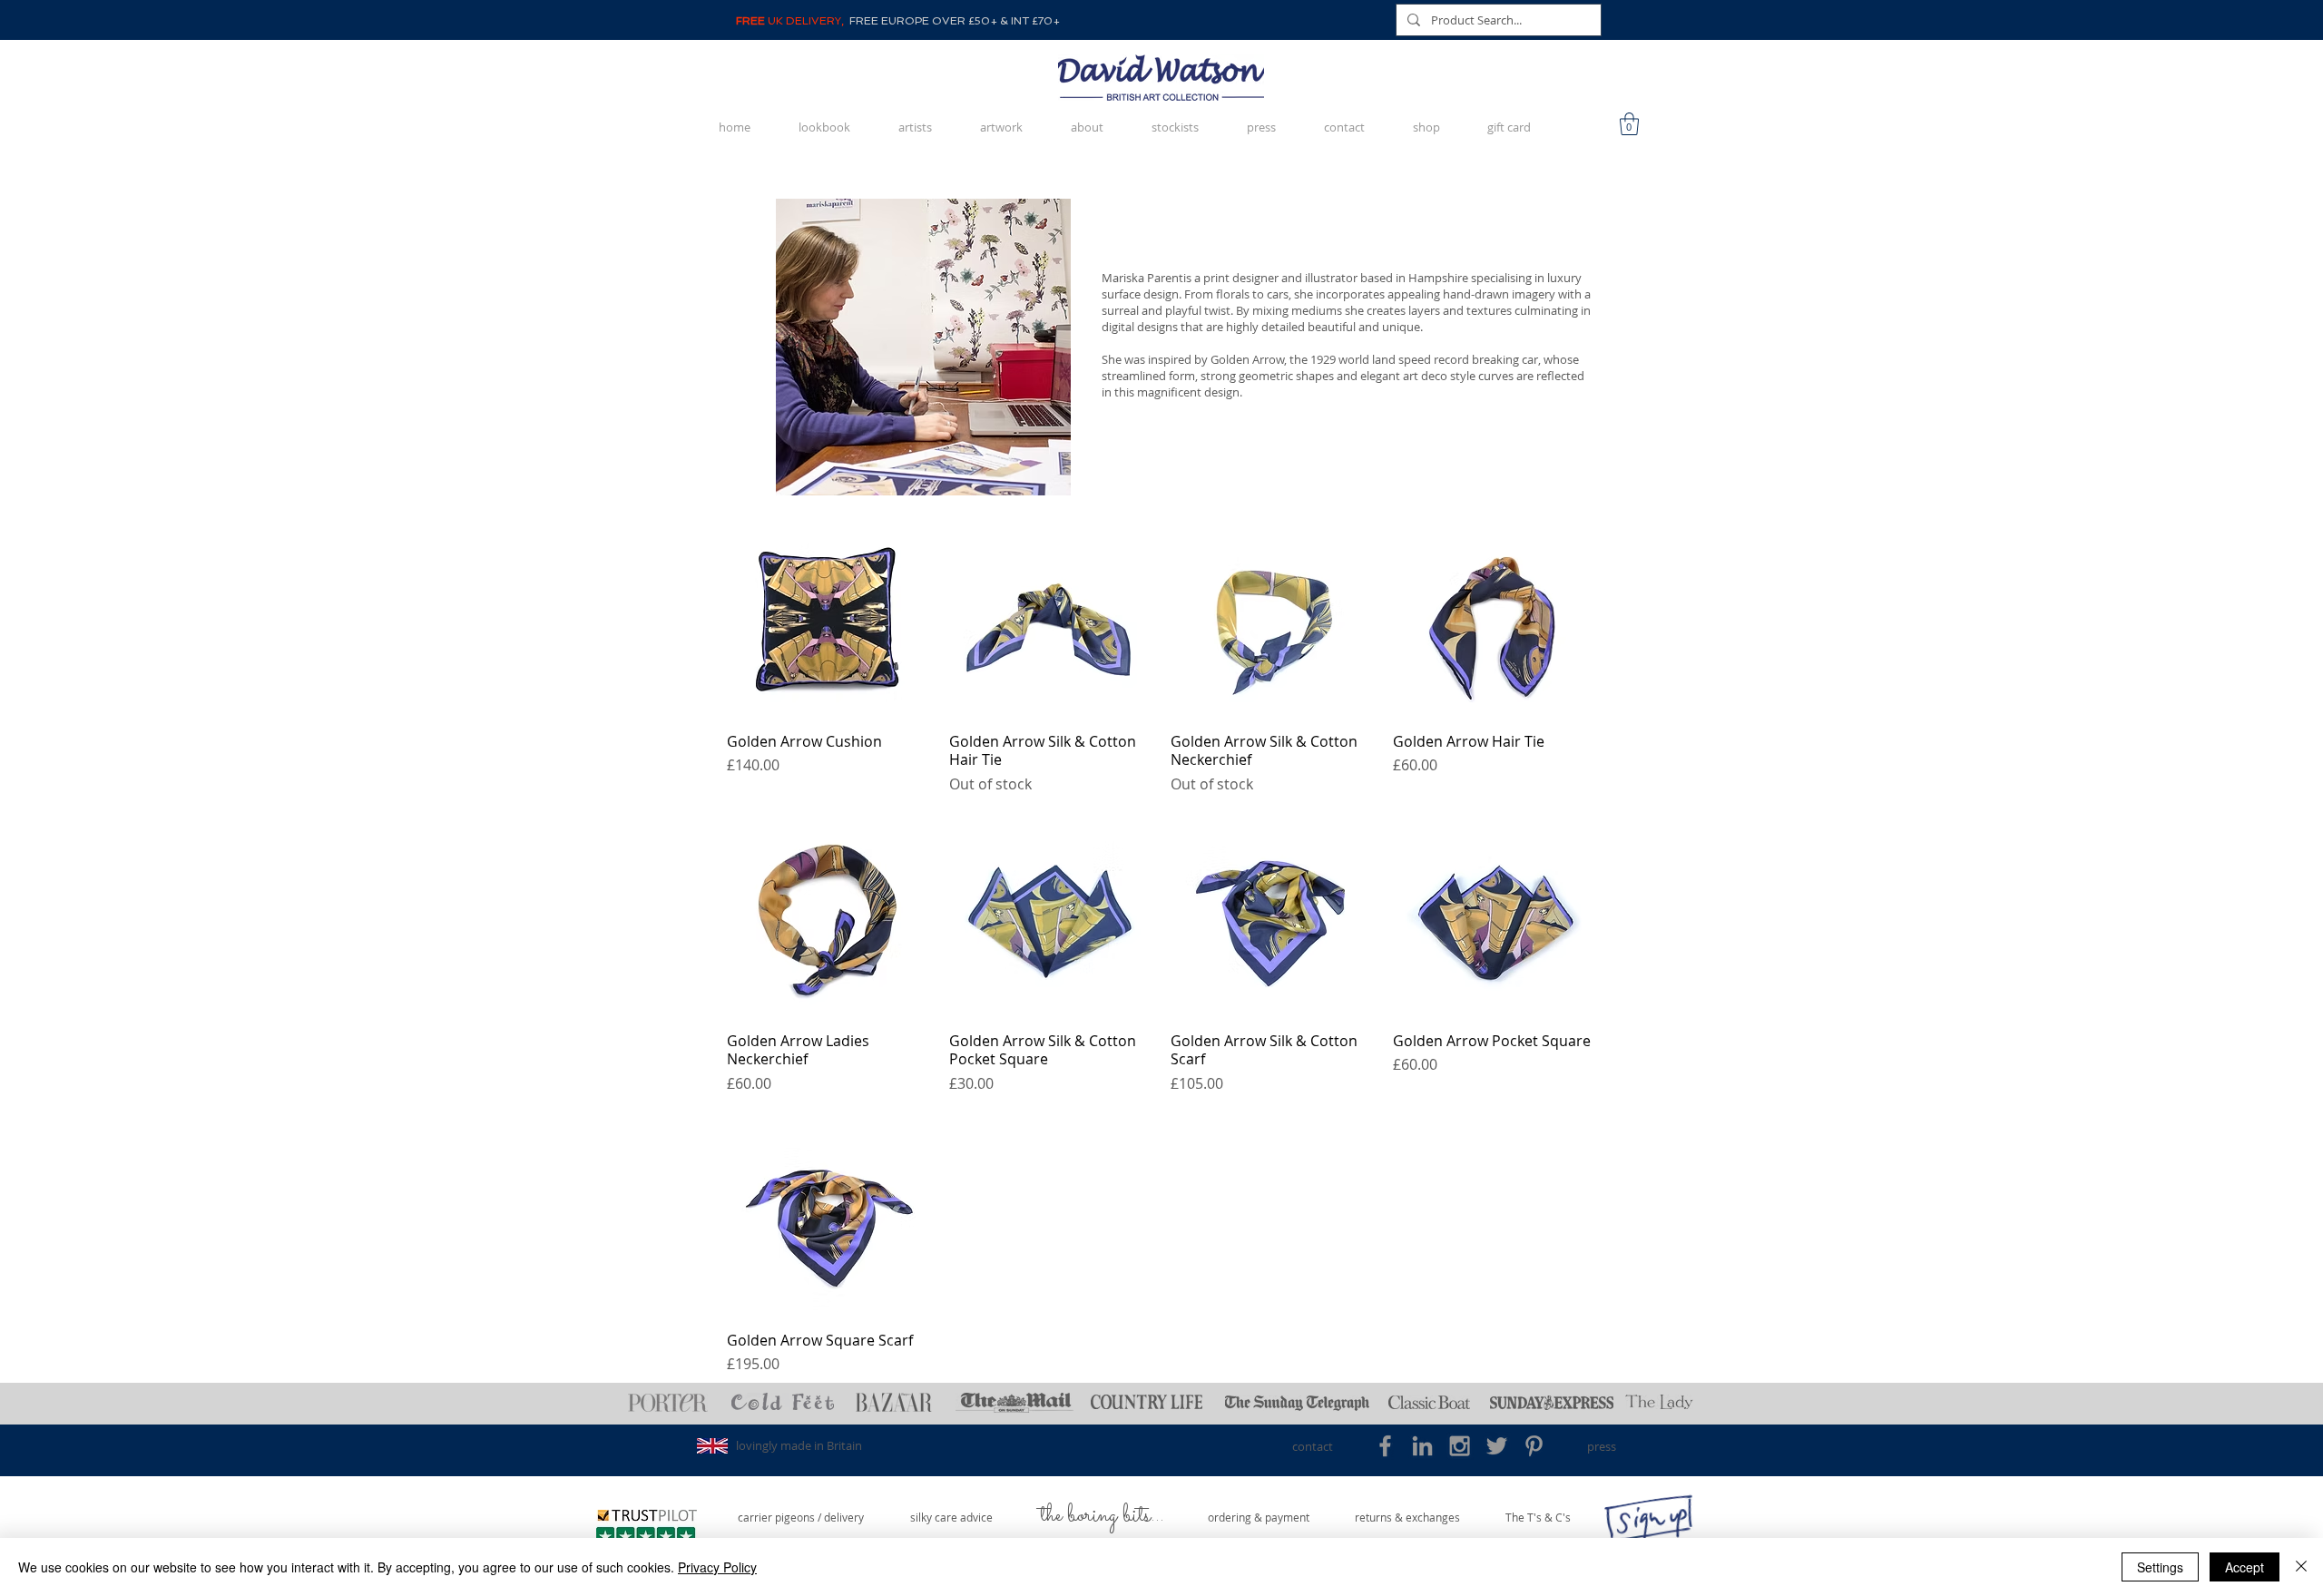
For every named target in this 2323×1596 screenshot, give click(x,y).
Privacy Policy (717, 1567)
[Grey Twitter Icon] (1497, 1446)
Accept (2245, 1567)
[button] (1629, 124)
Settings (2160, 1567)
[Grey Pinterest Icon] (1534, 1446)
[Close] (2301, 1567)
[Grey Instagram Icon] (1460, 1446)
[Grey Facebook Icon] (1385, 1446)
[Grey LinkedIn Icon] (1422, 1446)
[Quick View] (829, 616)
